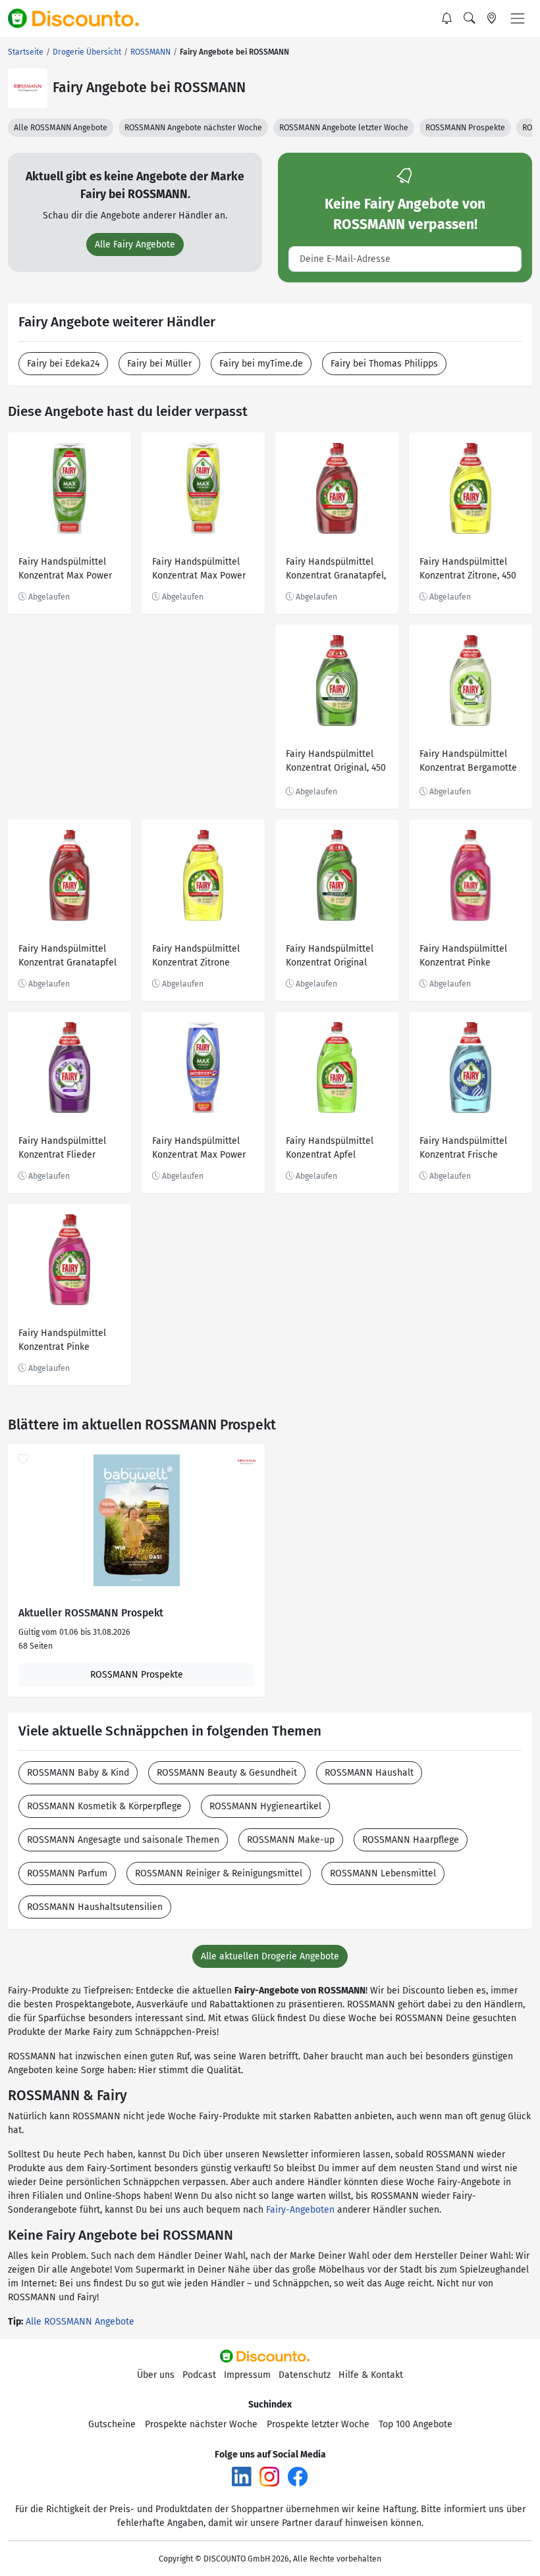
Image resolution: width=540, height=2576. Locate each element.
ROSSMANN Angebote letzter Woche (344, 128)
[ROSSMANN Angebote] (28, 88)
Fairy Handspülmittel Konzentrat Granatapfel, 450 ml (336, 570)
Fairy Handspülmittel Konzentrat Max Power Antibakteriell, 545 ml (199, 1149)
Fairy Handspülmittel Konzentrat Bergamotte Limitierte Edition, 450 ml (468, 762)
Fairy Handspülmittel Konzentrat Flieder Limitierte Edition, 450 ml (64, 1149)
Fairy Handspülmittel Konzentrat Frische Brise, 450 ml (463, 1149)
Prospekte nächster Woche (201, 2424)
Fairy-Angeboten (300, 2210)
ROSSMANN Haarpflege (411, 1840)
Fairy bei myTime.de (261, 364)
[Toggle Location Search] (492, 18)
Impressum (247, 2375)
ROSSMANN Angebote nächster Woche (193, 128)
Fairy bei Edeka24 (63, 364)
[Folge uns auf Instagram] (269, 2476)
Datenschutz (305, 2375)
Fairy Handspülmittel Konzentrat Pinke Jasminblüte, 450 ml (62, 1342)
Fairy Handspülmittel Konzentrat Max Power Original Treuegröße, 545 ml (69, 570)
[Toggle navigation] (518, 18)
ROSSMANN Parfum (67, 1873)
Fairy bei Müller (159, 364)
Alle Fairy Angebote (135, 245)
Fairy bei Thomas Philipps (384, 364)
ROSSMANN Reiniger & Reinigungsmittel (219, 1873)
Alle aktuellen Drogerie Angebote (270, 1956)
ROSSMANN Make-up (291, 1840)
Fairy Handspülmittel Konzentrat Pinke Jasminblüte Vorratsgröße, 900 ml (463, 957)
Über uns (156, 2375)
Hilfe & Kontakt (371, 2375)
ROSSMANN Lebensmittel (383, 1873)
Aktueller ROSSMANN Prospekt (91, 1613)
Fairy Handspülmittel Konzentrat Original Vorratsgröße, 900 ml (330, 957)
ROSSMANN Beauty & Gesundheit (227, 1773)
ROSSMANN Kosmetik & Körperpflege (104, 1806)
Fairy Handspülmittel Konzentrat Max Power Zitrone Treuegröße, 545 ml (201, 570)
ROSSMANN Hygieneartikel (265, 1806)
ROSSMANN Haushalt (369, 1773)
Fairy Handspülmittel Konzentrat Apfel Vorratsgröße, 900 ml (330, 1149)
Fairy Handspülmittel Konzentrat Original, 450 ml (336, 762)
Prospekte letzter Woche (318, 2424)
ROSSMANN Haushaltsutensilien (95, 1907)
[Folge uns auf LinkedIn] (242, 2476)
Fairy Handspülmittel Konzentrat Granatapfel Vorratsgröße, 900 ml (67, 957)
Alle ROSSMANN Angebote (61, 128)
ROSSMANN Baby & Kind (78, 1773)
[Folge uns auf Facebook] (298, 2476)
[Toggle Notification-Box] (447, 18)
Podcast (199, 2375)
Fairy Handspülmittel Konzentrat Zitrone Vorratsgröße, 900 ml (196, 957)
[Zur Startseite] (81, 18)
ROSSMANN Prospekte (465, 128)
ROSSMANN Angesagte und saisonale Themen (123, 1840)
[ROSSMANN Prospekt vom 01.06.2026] (136, 1520)
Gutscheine (112, 2424)
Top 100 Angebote (416, 2424)
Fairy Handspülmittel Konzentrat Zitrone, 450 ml (468, 570)
